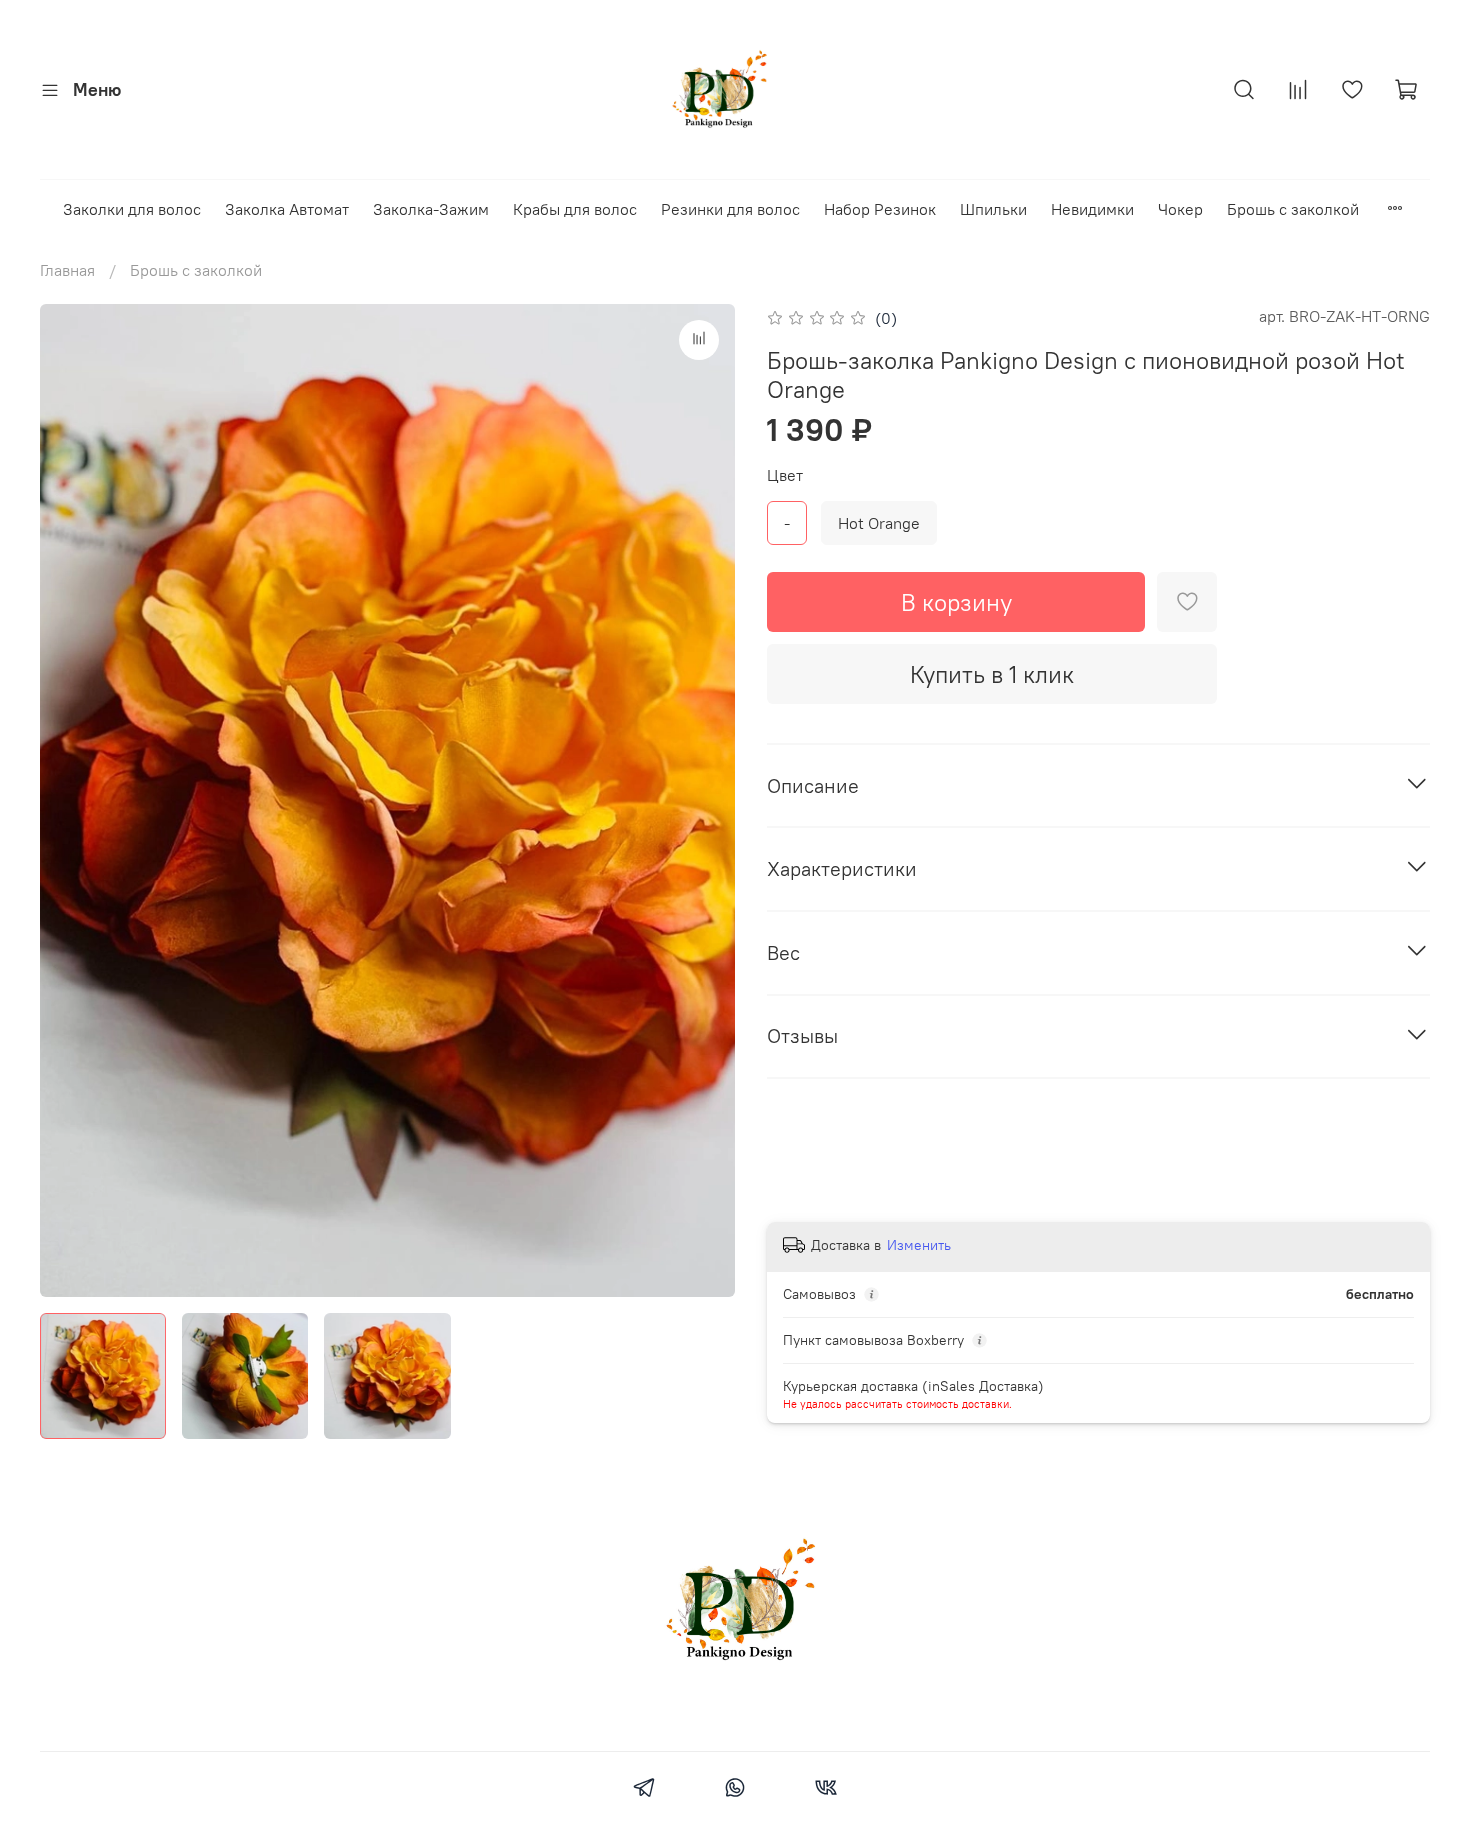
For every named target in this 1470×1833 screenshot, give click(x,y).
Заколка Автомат (287, 209)
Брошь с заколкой (1293, 209)
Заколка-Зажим (431, 209)
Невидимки (1092, 209)
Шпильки (993, 209)
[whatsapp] (734, 1790)
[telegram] (643, 1790)
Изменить (919, 1245)
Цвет (785, 475)
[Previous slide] (72, 800)
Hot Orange (879, 523)
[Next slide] (703, 800)
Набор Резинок (880, 209)
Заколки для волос (132, 209)
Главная (67, 270)
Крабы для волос (575, 209)
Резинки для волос (730, 209)
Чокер (1180, 209)
